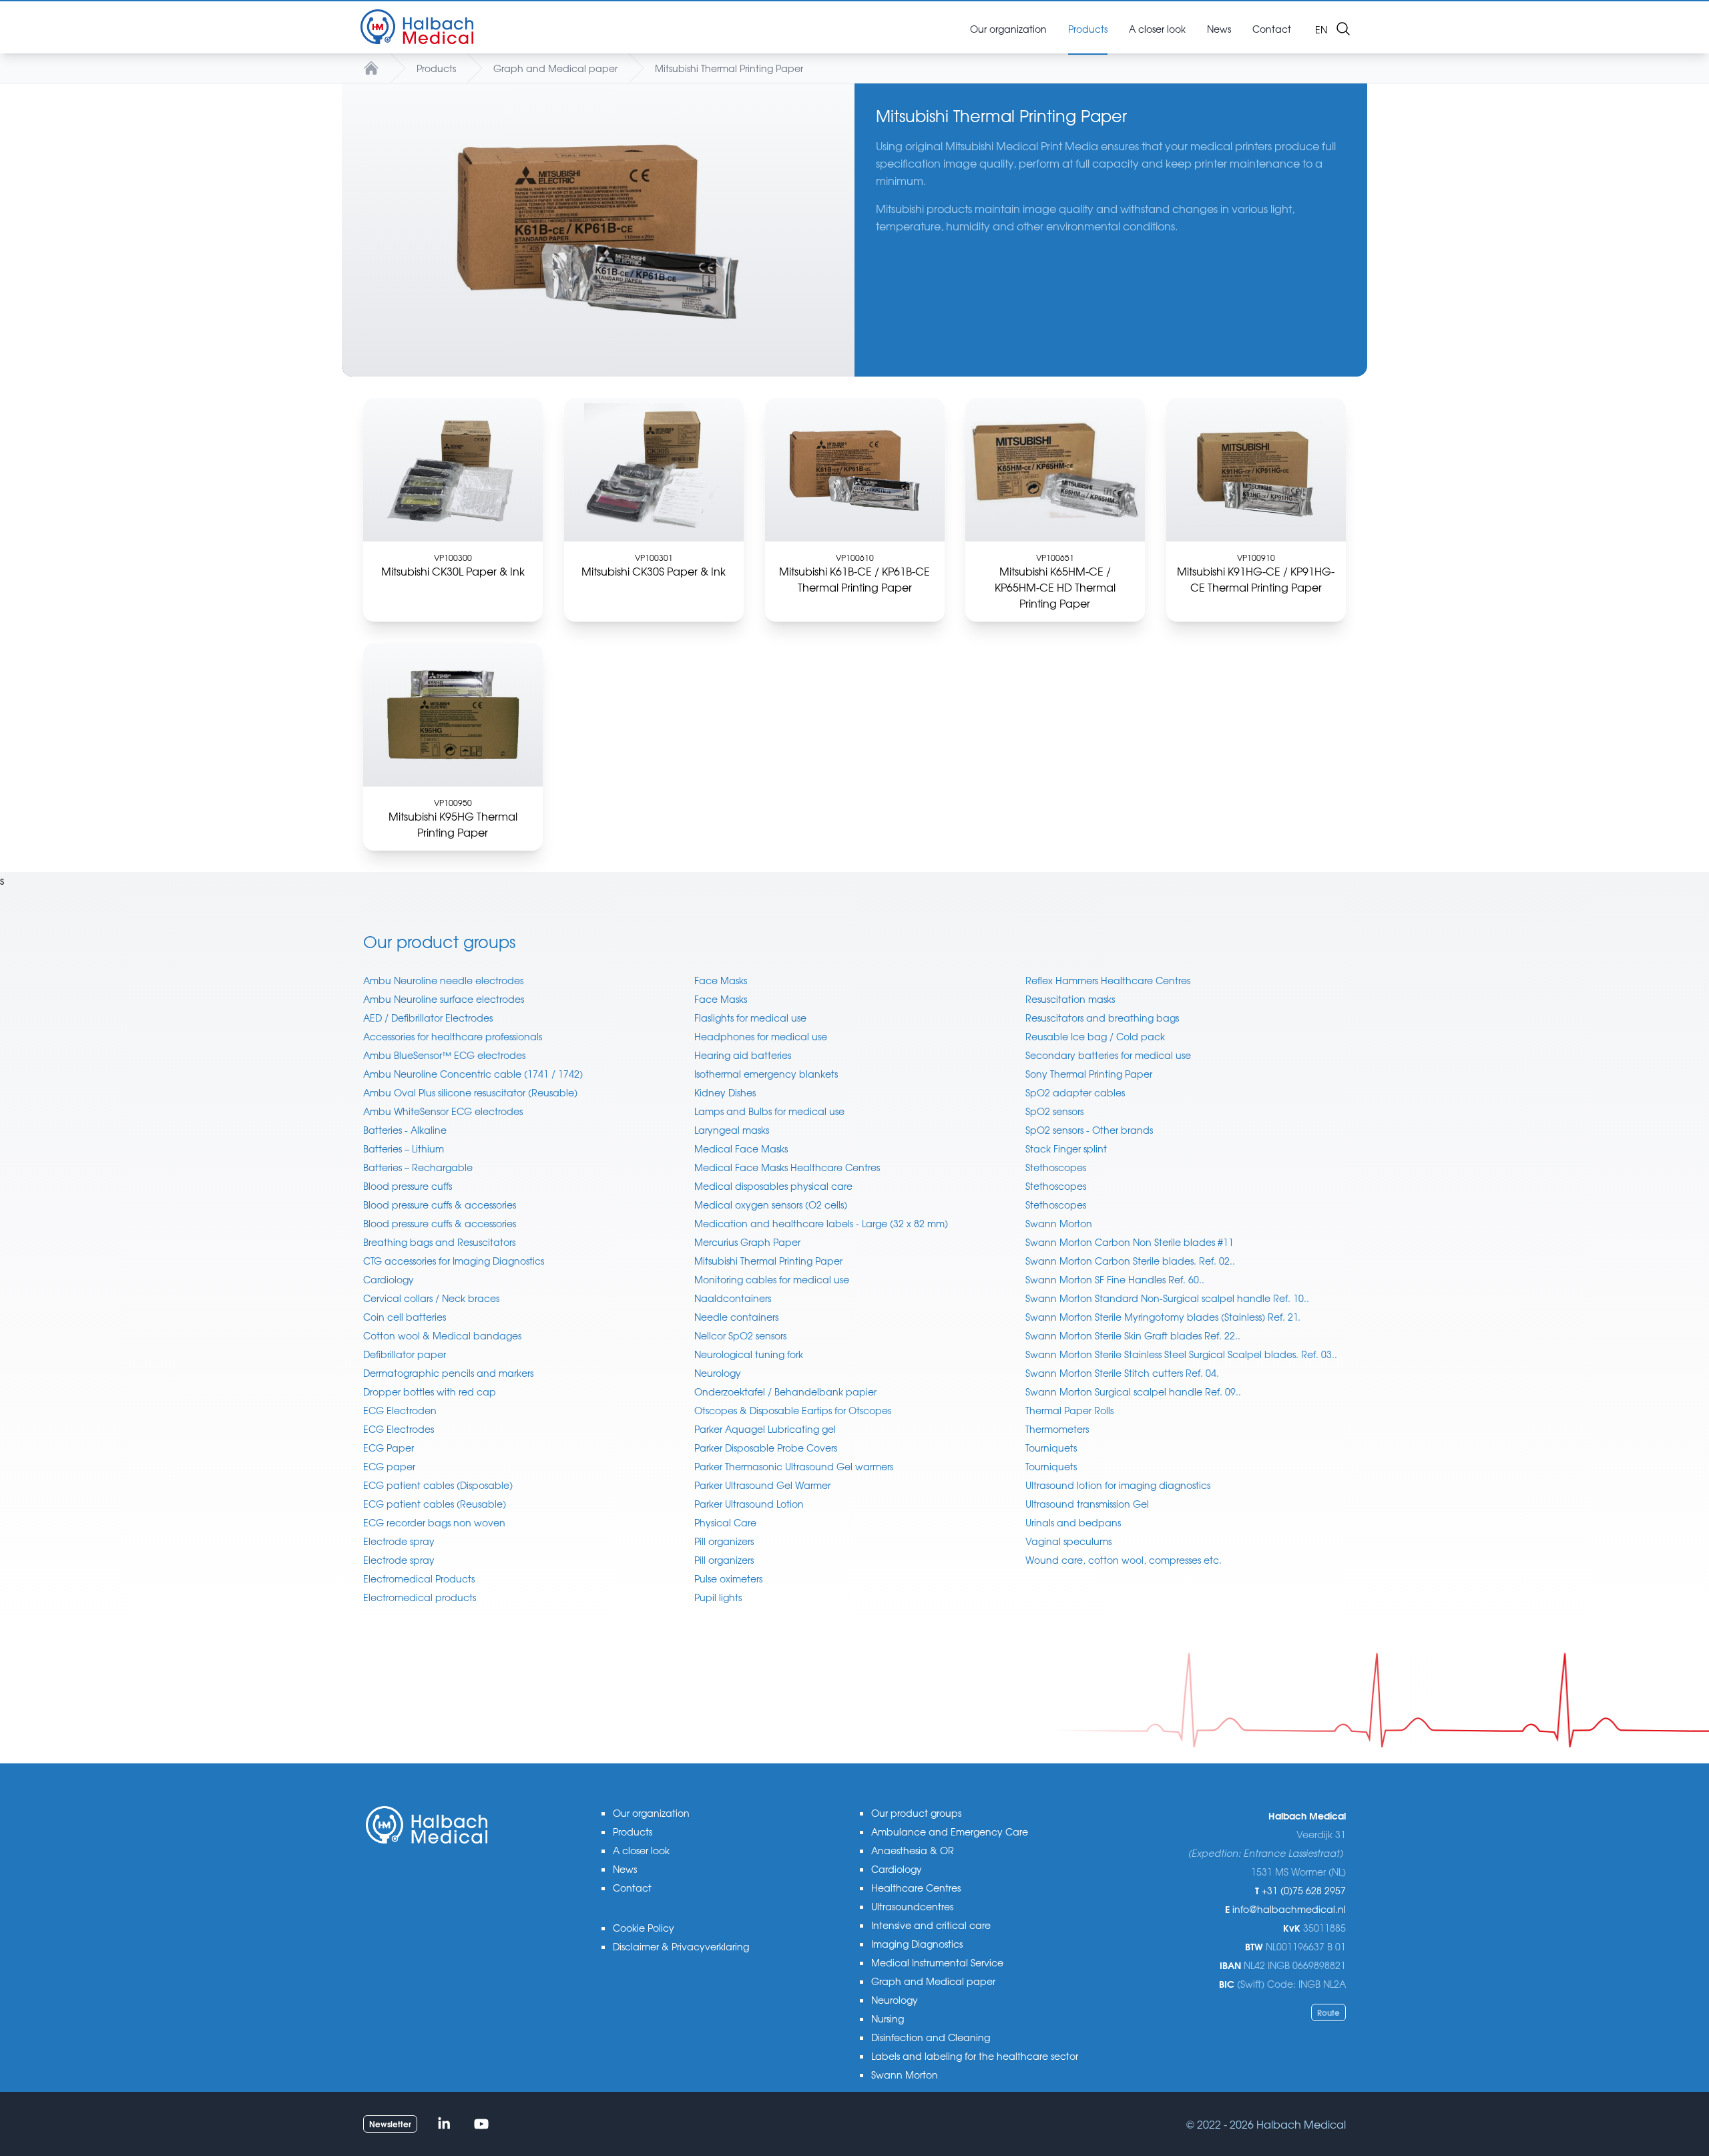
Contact (632, 1888)
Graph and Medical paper (555, 68)
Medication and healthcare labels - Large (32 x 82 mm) (821, 1223)
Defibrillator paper (405, 1354)
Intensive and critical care (931, 1925)
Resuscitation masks (1070, 999)
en (1321, 29)
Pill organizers (724, 1541)
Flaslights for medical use (750, 1018)
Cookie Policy (644, 1928)
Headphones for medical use (761, 1036)
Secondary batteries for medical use (1108, 1055)
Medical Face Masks (741, 1148)
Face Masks (721, 980)
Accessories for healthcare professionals (453, 1036)
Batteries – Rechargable (418, 1167)
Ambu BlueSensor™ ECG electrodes (444, 1055)
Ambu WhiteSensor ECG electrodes (443, 1111)
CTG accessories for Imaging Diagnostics (454, 1261)
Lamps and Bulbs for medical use (769, 1111)
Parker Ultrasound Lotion (749, 1504)
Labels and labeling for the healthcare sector (975, 2056)
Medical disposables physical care (773, 1186)
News (625, 1869)
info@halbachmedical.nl (1289, 1909)
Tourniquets (1051, 1448)
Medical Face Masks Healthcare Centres (787, 1167)
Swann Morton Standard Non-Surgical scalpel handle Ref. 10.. (1167, 1298)
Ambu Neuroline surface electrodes (444, 999)
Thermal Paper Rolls (1069, 1410)
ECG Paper (389, 1448)
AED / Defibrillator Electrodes (428, 1018)
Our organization (651, 1813)
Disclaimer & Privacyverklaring (681, 1946)
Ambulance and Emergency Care (950, 1831)
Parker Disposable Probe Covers (766, 1448)
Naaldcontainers (733, 1298)
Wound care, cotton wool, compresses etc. (1124, 1560)
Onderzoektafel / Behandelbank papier (785, 1391)
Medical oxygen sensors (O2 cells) (771, 1205)
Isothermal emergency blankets (766, 1074)
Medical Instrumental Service (937, 1962)
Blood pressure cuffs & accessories (440, 1205)
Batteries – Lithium (404, 1148)
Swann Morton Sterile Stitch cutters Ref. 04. (1122, 1373)
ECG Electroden (400, 1410)
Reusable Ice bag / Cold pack (1095, 1036)
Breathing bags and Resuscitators (439, 1242)
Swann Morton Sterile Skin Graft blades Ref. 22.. (1133, 1335)
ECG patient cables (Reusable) (435, 1504)
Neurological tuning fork (749, 1354)
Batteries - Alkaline (405, 1130)
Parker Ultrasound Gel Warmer (762, 1485)
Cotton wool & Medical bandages (442, 1335)
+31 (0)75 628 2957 (1304, 1890)
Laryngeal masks (732, 1130)
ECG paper (389, 1466)
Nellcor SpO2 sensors (740, 1335)
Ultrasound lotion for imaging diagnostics (1118, 1485)
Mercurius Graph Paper (747, 1242)
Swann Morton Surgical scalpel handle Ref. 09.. (1133, 1391)
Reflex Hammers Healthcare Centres (1108, 980)
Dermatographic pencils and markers (448, 1373)
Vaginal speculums (1068, 1541)
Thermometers (1057, 1429)
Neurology (718, 1373)
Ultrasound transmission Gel (1087, 1504)
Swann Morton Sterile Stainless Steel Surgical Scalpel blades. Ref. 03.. (1181, 1354)
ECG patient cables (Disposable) (438, 1485)
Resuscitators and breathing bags (1102, 1018)
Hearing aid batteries (743, 1055)
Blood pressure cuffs (408, 1186)
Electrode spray (399, 1541)
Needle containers (736, 1317)
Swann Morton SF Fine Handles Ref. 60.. (1115, 1279)
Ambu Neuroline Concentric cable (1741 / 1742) (473, 1074)
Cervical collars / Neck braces (431, 1298)
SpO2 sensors (1054, 1111)
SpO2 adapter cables (1075, 1092)
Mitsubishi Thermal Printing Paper (729, 68)
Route (1328, 2012)
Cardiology (389, 1279)
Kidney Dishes (725, 1092)
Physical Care (725, 1522)
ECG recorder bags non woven (434, 1522)
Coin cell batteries (405, 1317)
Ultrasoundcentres (912, 1906)
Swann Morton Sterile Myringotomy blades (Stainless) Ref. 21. (1163, 1317)
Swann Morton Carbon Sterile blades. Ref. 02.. (1130, 1261)
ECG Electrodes (399, 1429)
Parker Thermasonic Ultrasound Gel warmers (794, 1466)
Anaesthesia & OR (913, 1850)
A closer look (641, 1850)
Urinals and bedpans (1073, 1522)
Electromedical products (420, 1597)
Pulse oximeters (728, 1578)
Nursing (888, 2018)
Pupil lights (718, 1597)
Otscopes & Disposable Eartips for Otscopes (793, 1410)
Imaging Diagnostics (917, 1944)
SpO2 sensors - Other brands (1089, 1130)
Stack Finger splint (1066, 1148)
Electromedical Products (419, 1578)
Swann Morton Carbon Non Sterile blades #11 (1130, 1242)
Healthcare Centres (916, 1888)
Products (436, 68)
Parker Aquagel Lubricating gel (765, 1429)
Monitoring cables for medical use (772, 1279)
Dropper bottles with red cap (430, 1391)
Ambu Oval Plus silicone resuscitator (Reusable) (470, 1092)
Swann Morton (1059, 1223)
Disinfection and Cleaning (931, 2037)
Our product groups (916, 1813)
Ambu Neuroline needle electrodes (443, 980)
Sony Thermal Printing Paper (1089, 1074)
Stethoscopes (1056, 1167)
